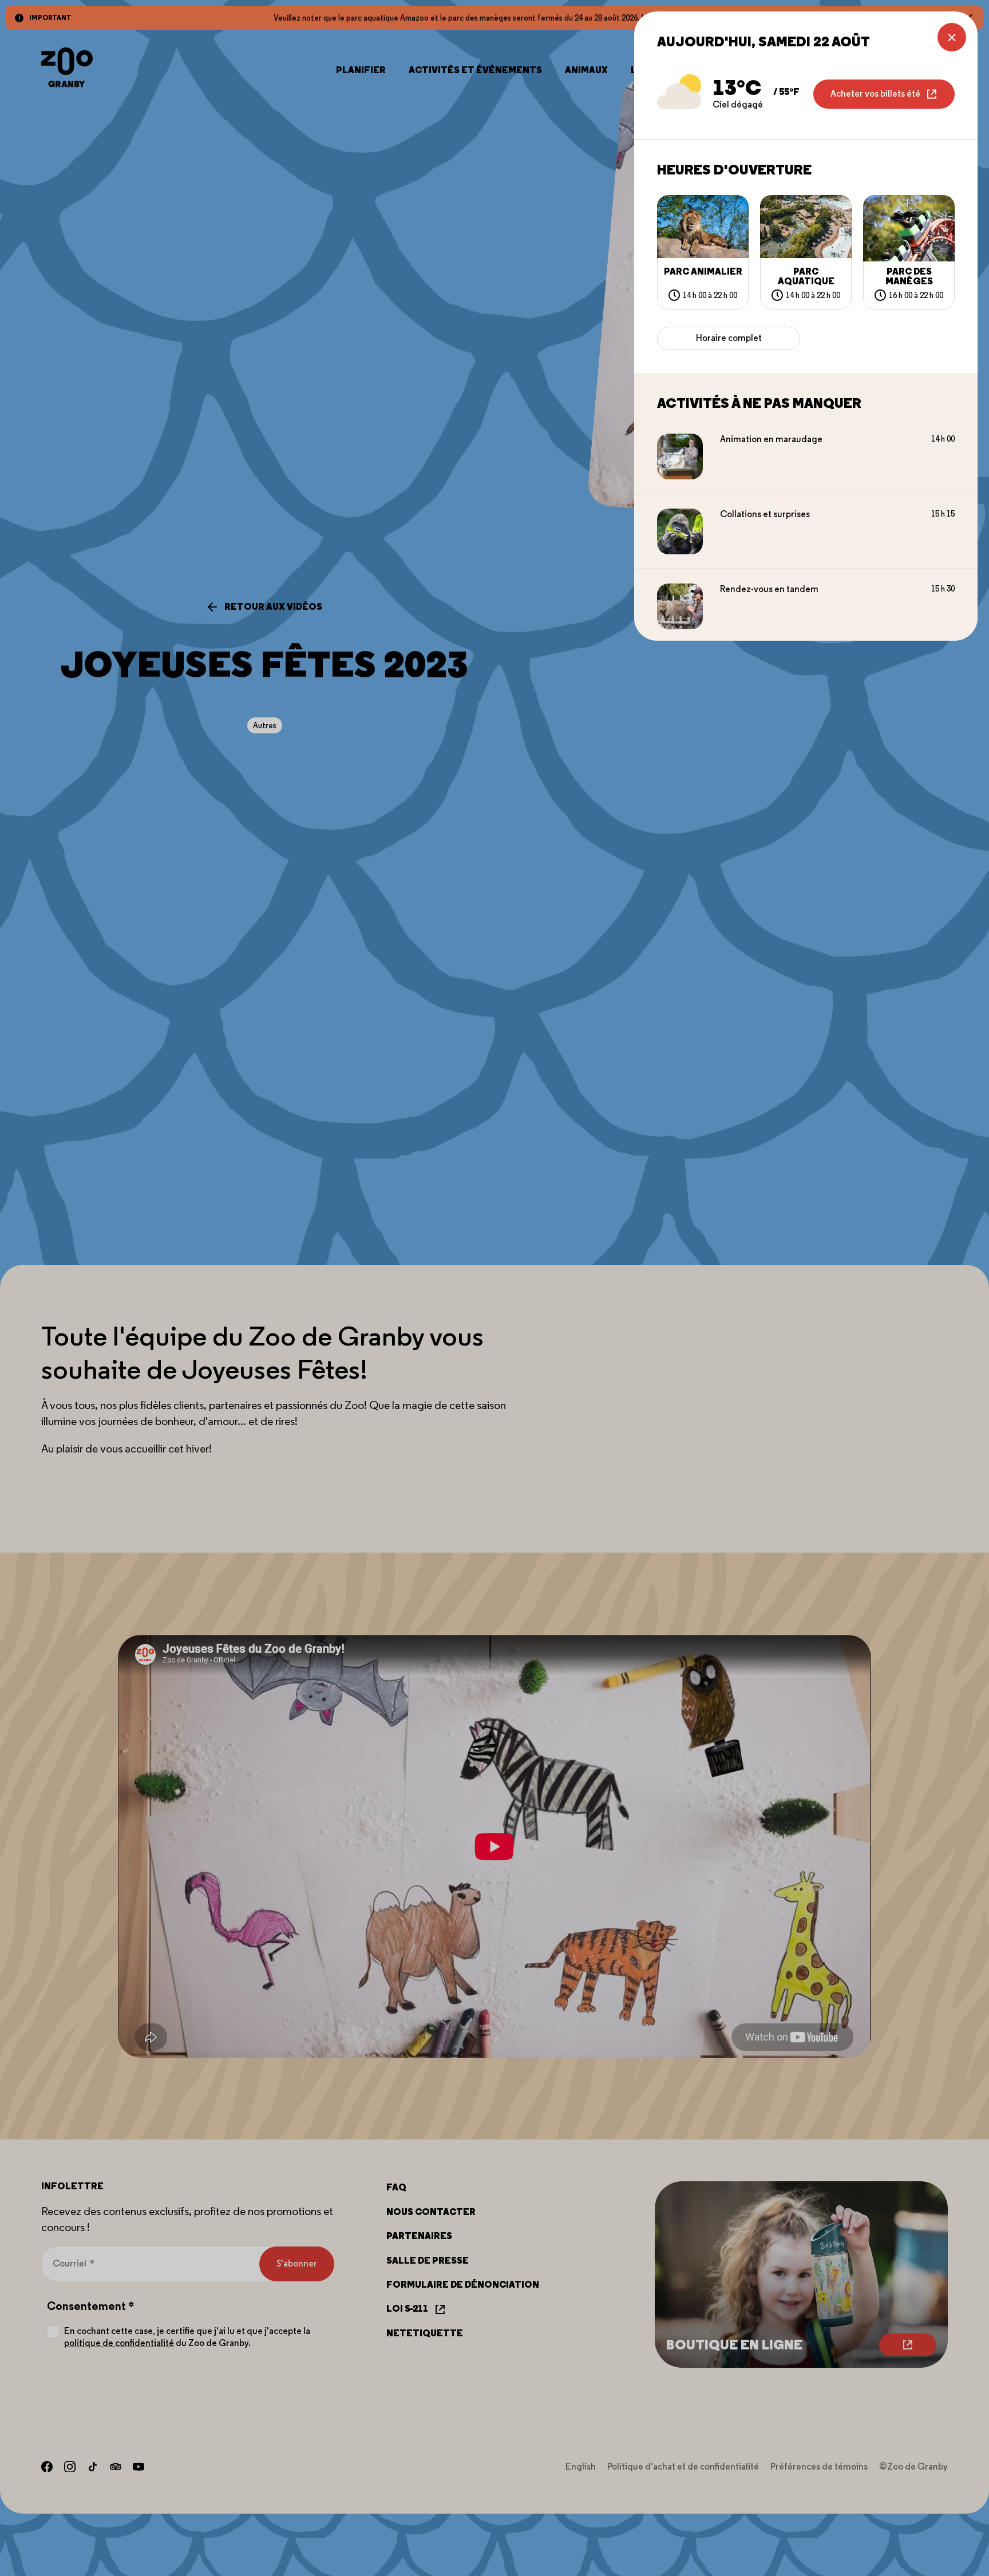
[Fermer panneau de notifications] (952, 37)
